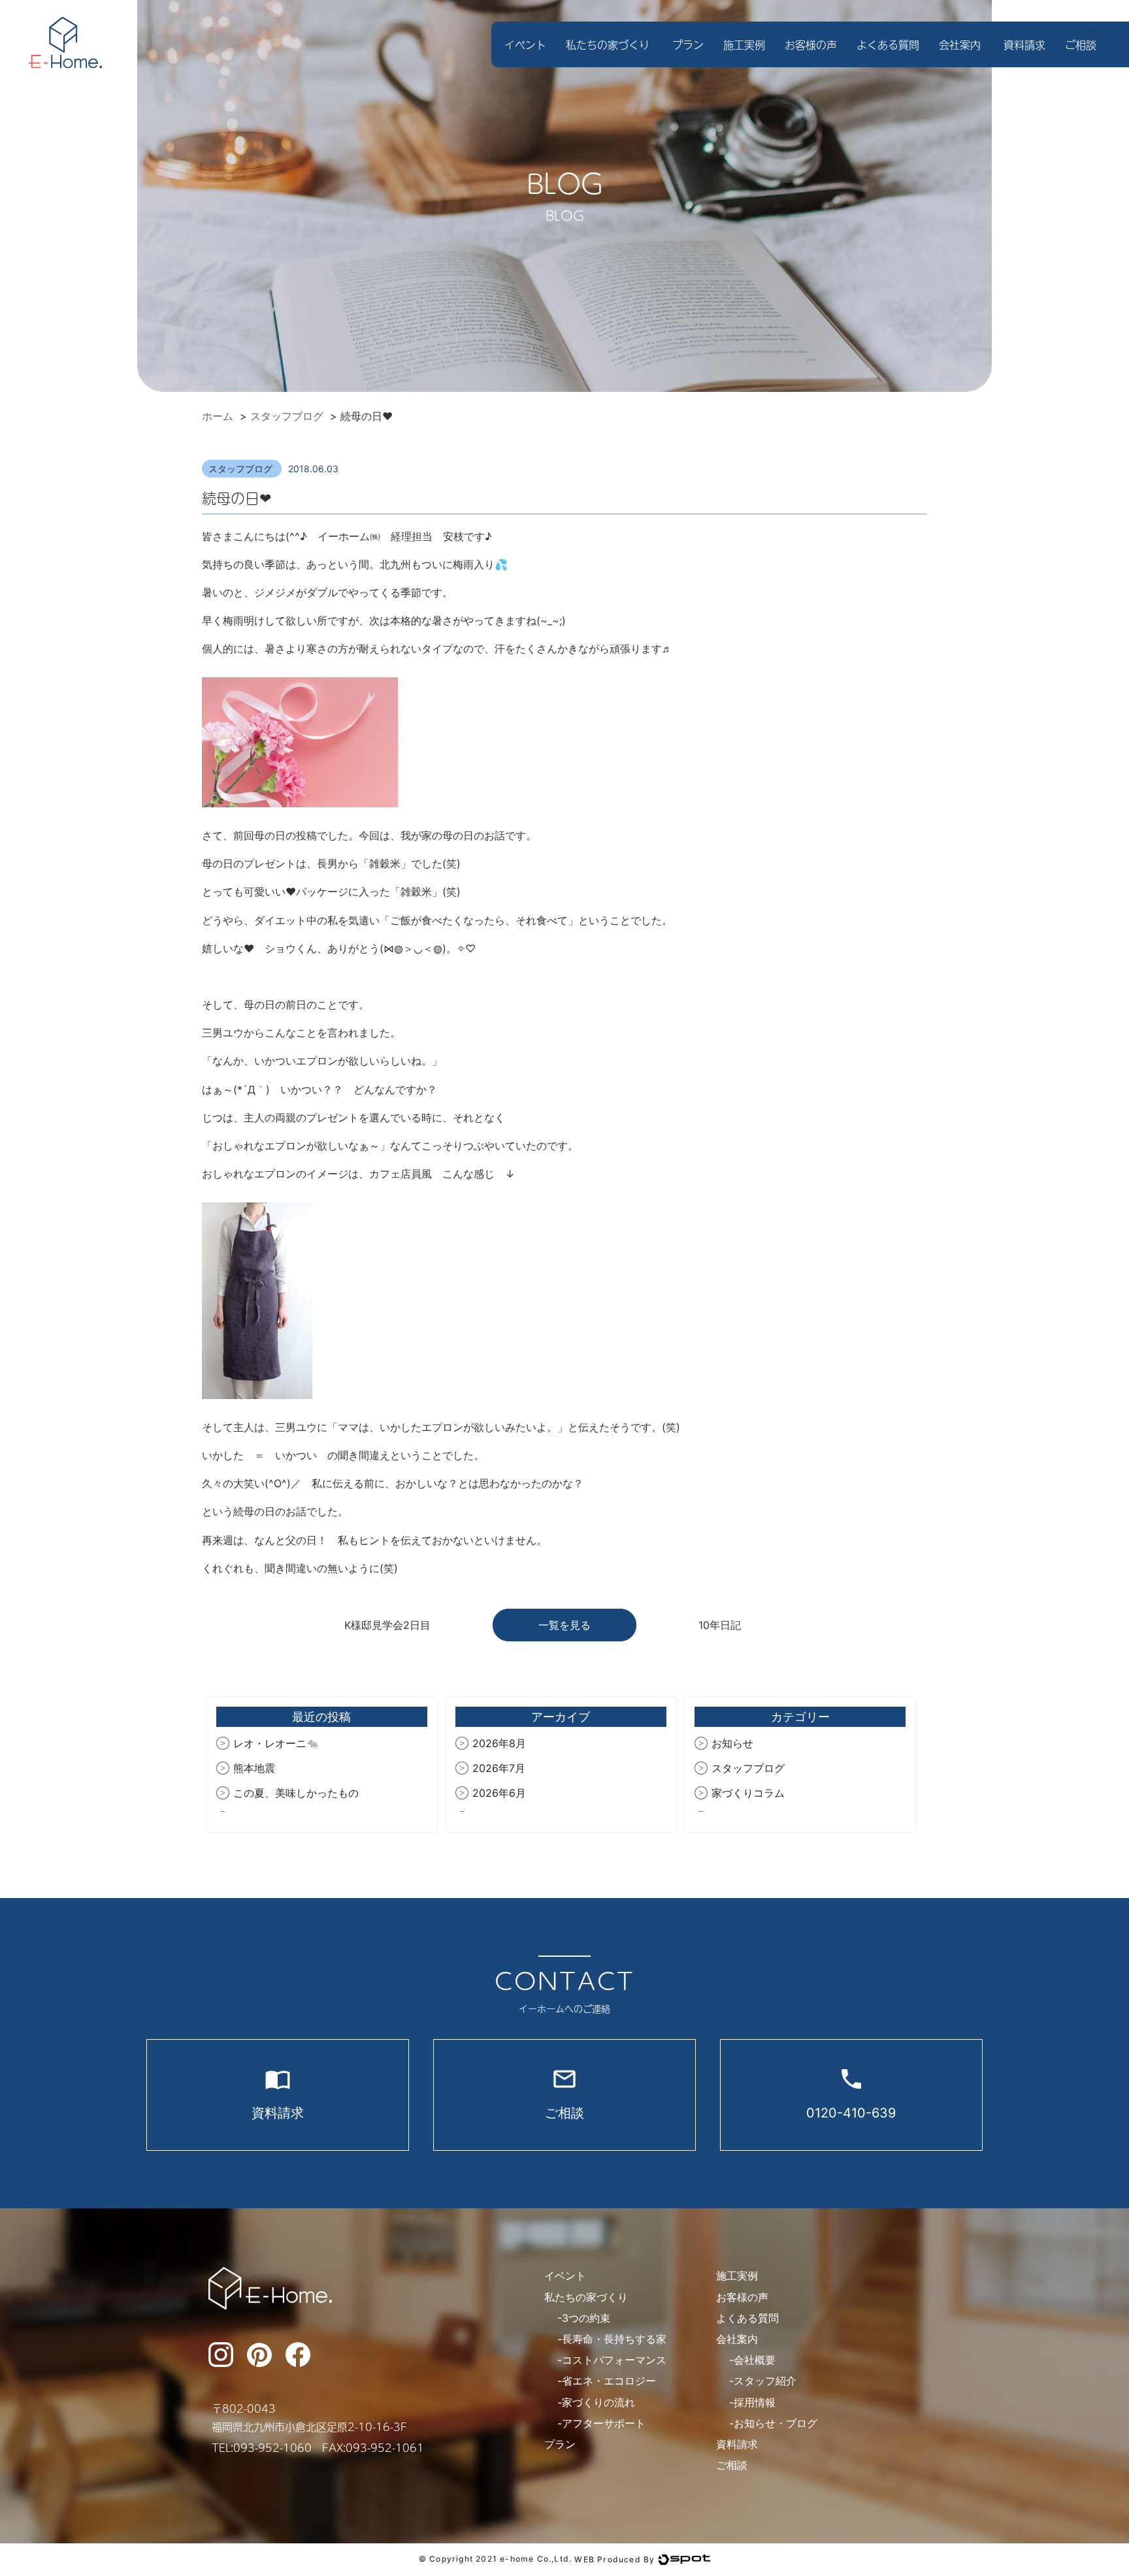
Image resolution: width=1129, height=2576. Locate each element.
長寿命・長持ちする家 (614, 2339)
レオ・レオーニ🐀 (276, 1743)
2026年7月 (499, 1768)
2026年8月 (499, 1743)
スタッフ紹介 (765, 2381)
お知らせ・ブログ (776, 2423)
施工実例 (744, 44)
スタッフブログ (242, 469)
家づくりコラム (748, 1793)
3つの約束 (586, 2318)
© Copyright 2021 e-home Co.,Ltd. (495, 2559)
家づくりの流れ (598, 2402)
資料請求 (1024, 44)
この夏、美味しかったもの (296, 1793)
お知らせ (732, 1743)
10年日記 (720, 1625)
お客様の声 (811, 44)
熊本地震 (254, 1768)
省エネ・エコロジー (609, 2381)
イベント (525, 44)
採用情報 (755, 2402)
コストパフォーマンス (614, 2360)
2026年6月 (499, 1793)
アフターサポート (604, 2423)
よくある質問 (888, 44)
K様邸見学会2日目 (387, 1625)
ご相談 (1081, 44)
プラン (688, 44)
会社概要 (755, 2360)
